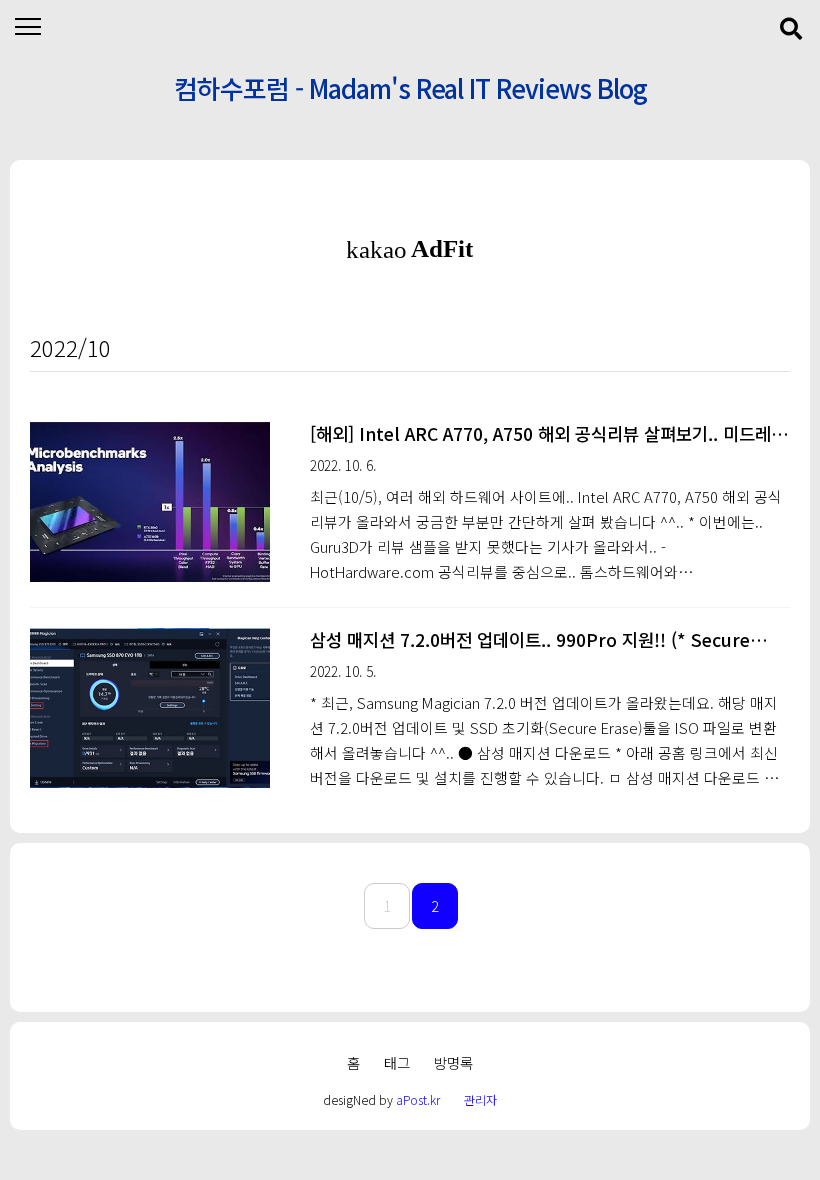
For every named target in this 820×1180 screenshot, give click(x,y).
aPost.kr (418, 1099)
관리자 (480, 1099)
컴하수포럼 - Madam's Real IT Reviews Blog (410, 87)
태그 (397, 1062)
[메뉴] (27, 27)
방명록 (453, 1062)
